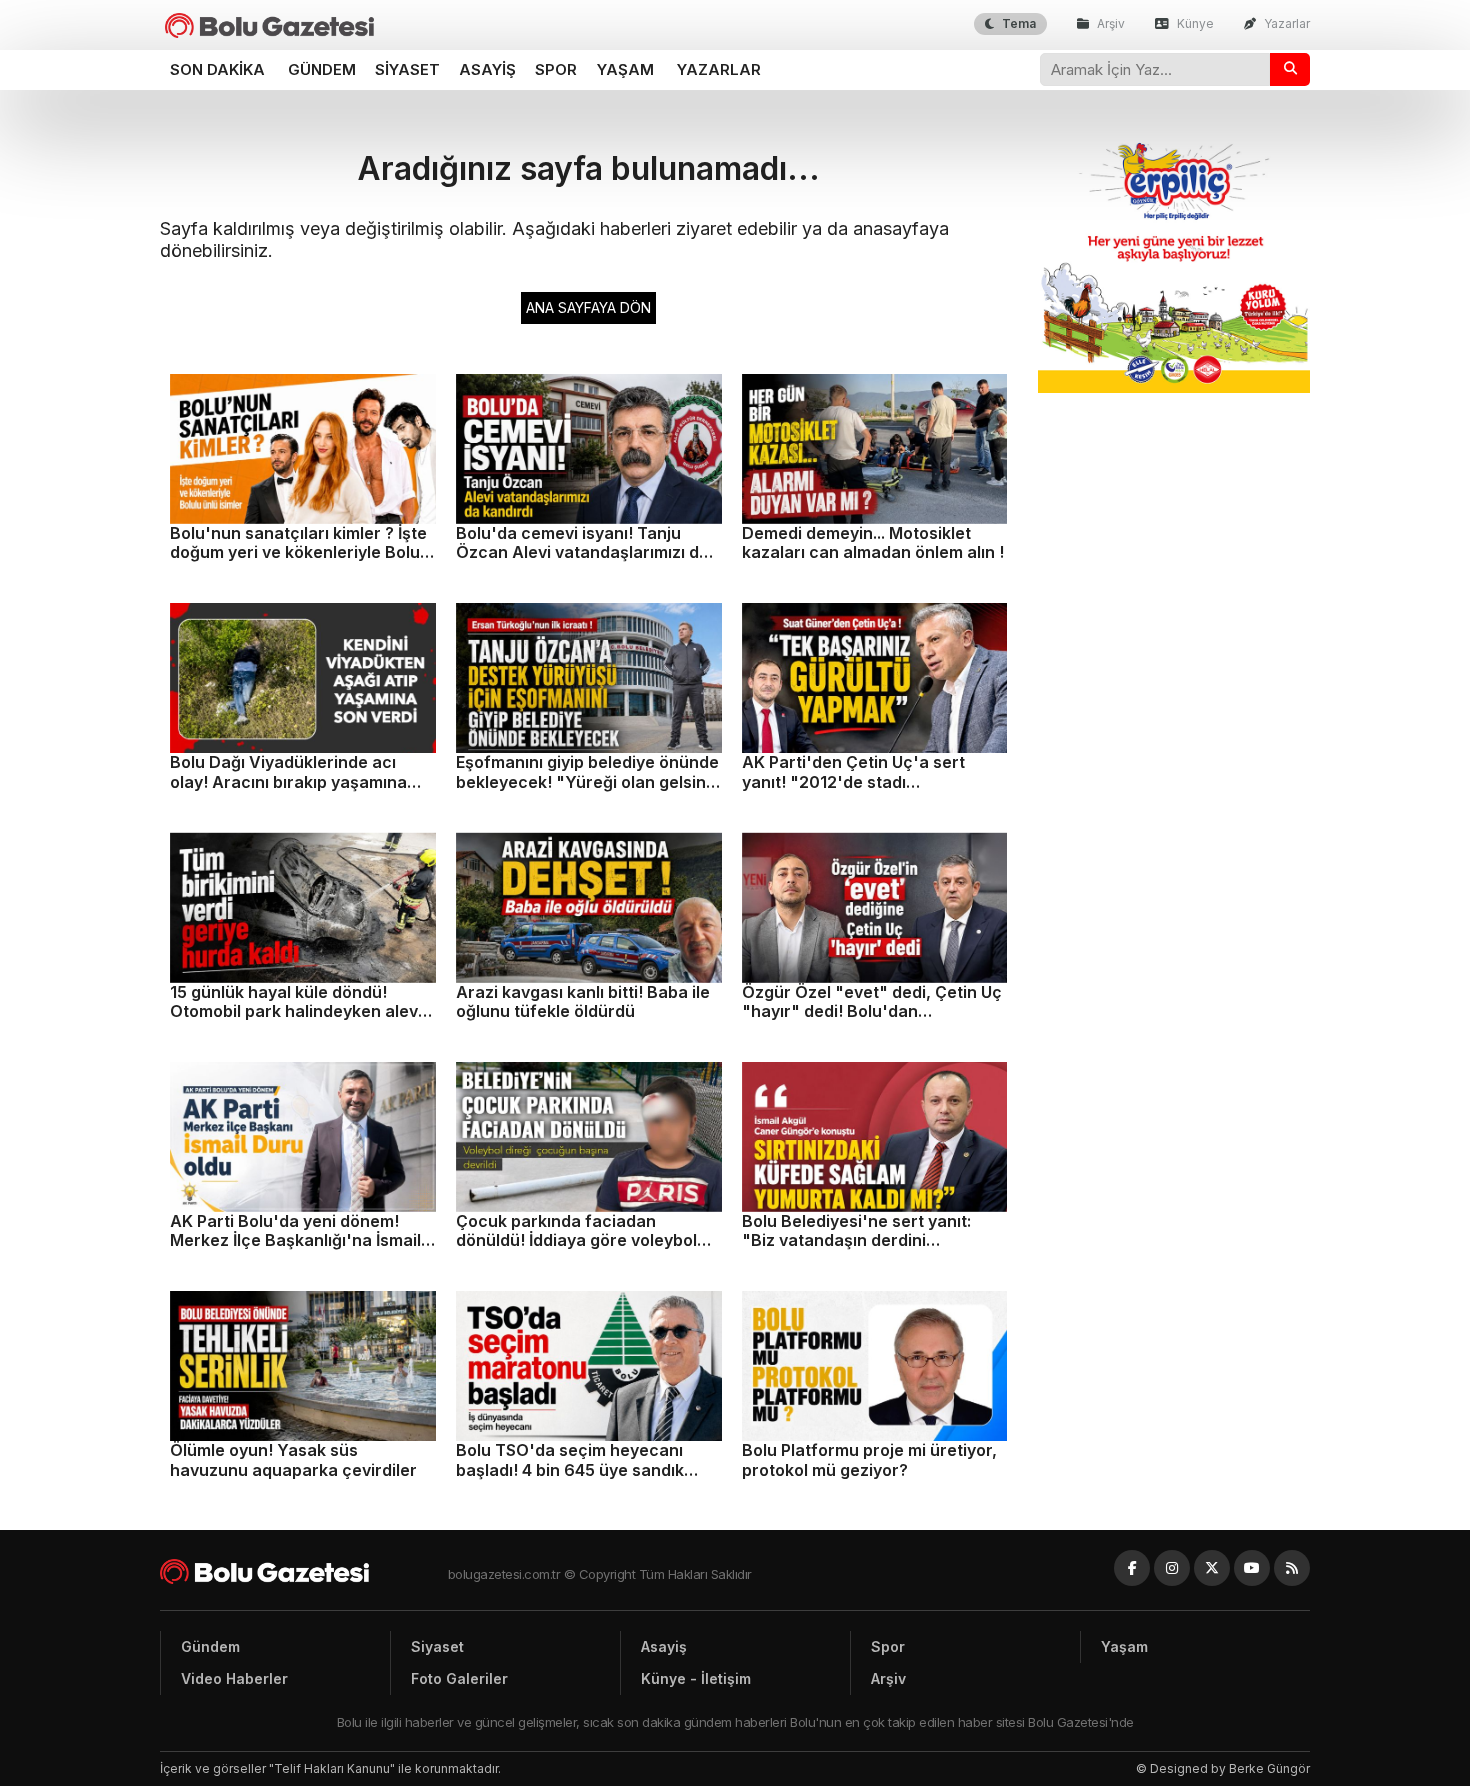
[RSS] (1292, 1568)
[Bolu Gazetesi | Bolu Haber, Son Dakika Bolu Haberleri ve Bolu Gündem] (269, 25)
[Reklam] (1174, 387)
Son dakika (217, 69)
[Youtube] (1252, 1568)
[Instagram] (1172, 1568)
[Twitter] (1212, 1568)
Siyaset (407, 69)
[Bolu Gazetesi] (304, 1571)
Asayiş (487, 69)
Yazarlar (1285, 23)
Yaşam (625, 69)
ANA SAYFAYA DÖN (588, 307)
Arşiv (1109, 23)
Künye (1194, 23)
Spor (556, 69)
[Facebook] (1132, 1568)
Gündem (322, 69)
